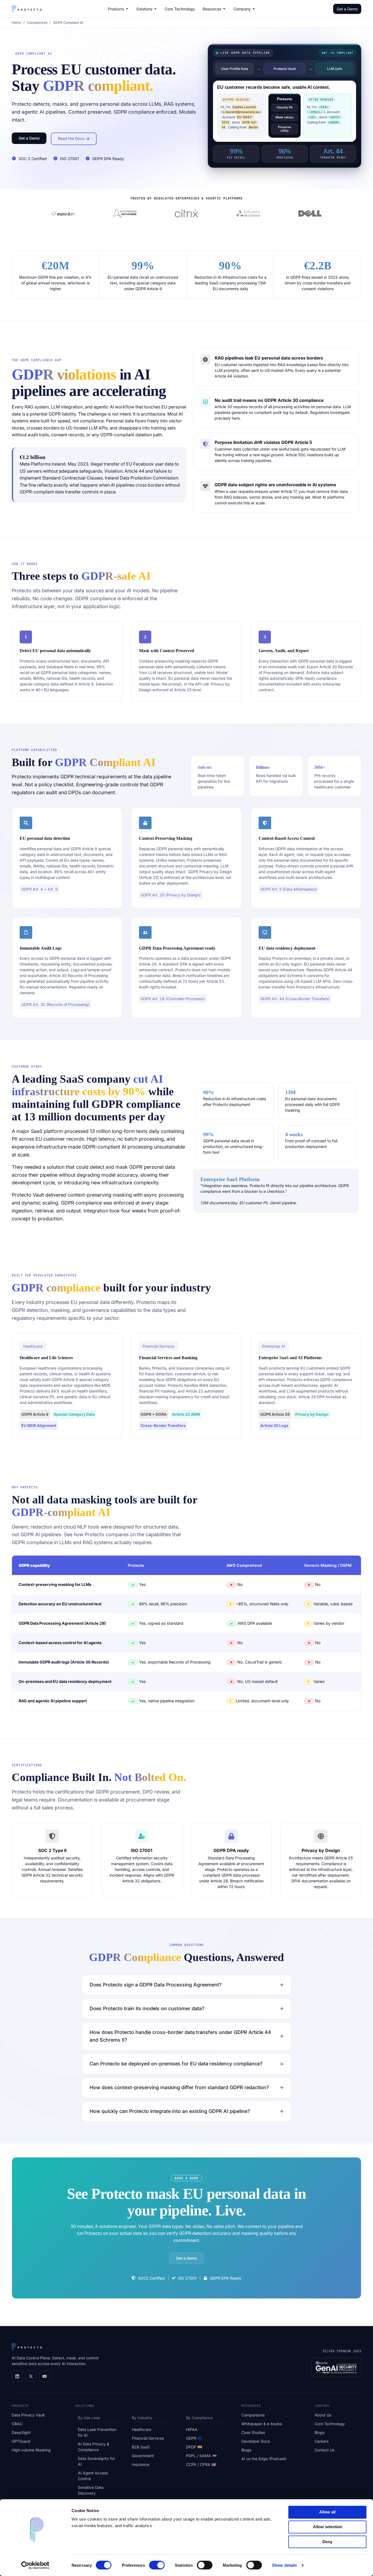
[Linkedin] (17, 2376)
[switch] (157, 2565)
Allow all (327, 2512)
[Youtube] (45, 2376)
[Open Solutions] (155, 9)
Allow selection (328, 2527)
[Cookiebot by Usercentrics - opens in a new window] (35, 2565)
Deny (327, 2542)
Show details (284, 2565)
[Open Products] (127, 9)
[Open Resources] (224, 9)
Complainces (37, 23)
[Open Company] (254, 9)
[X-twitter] (31, 2376)
